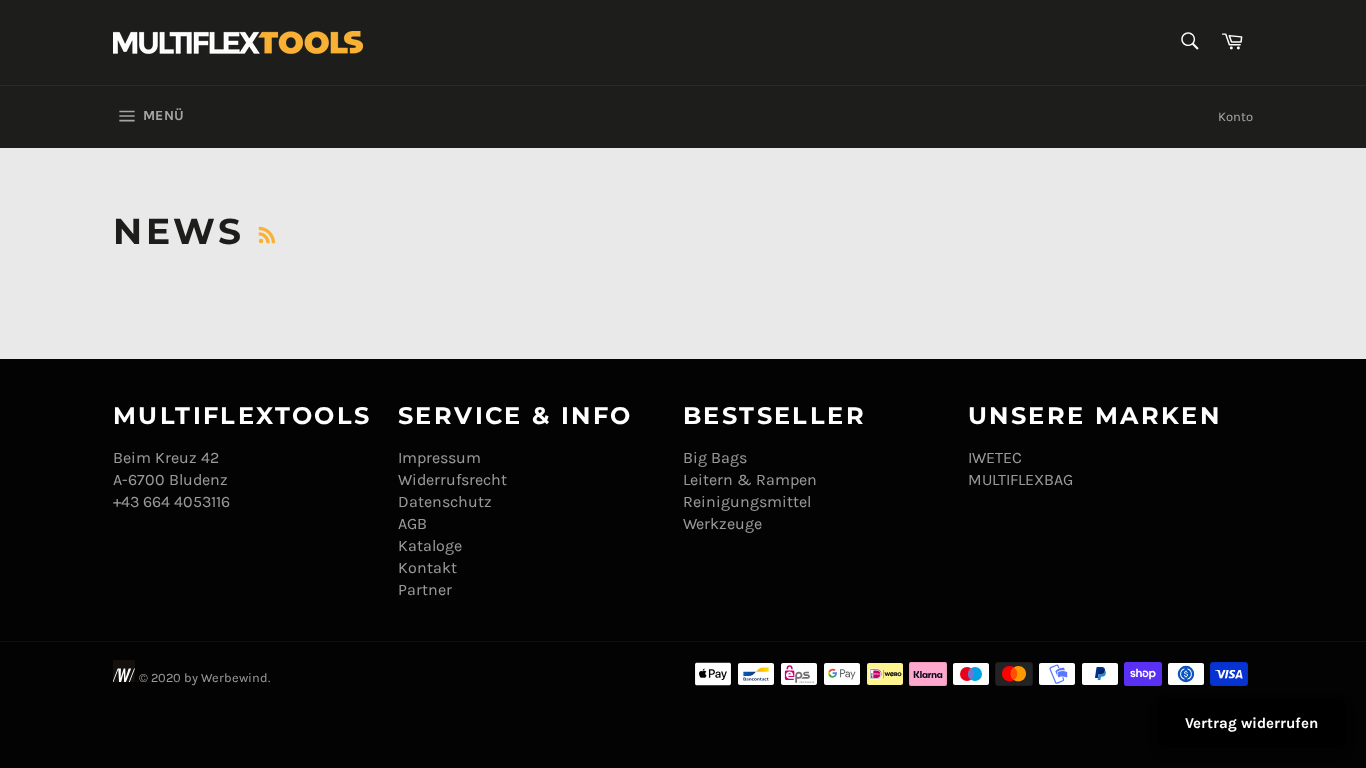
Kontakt (427, 567)
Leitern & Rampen (750, 479)
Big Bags (715, 457)
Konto (1235, 116)
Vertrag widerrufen (1251, 723)
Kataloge (430, 545)
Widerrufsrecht (452, 479)
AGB (412, 523)
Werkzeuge (722, 523)
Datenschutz (445, 501)
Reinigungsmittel (747, 501)
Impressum (439, 457)
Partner (425, 589)
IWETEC (995, 457)
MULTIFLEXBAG (1020, 479)
